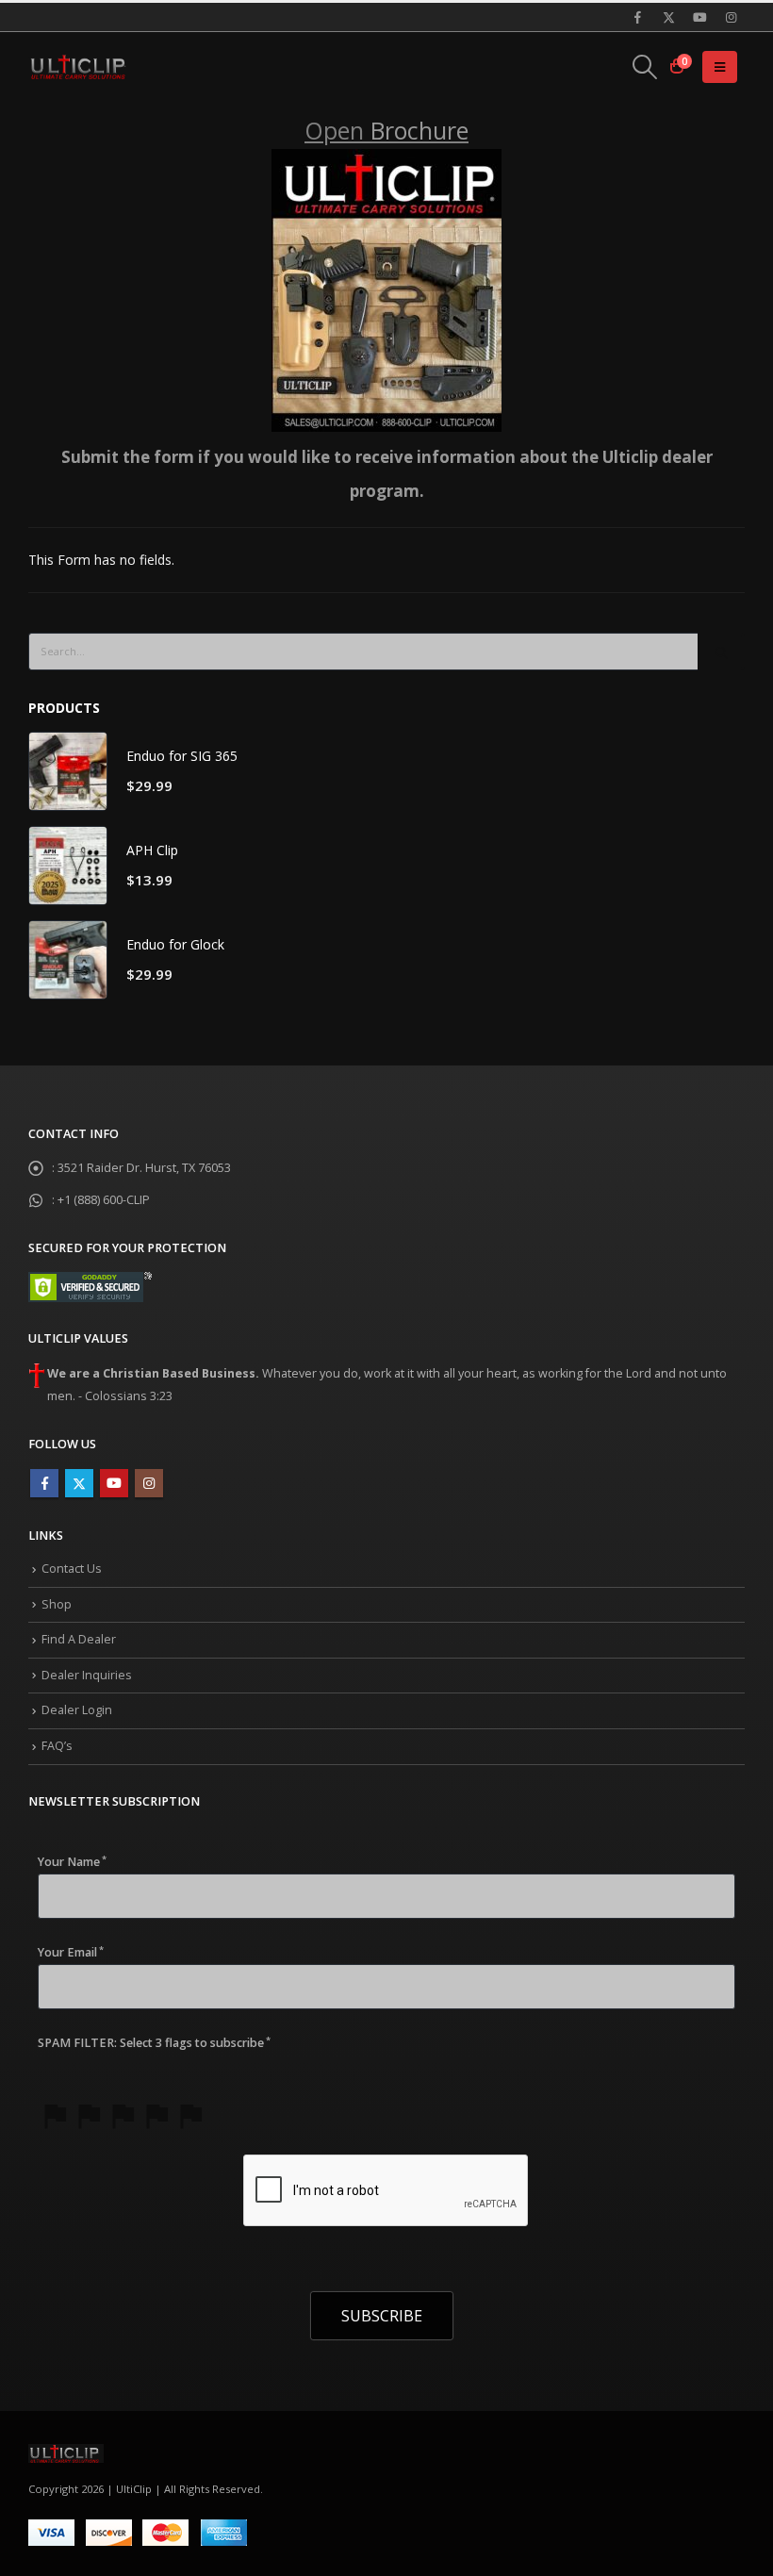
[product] (68, 771)
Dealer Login (77, 1710)
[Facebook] (637, 17)
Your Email (71, 1952)
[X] (668, 17)
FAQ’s (57, 1746)
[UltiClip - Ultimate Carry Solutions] (80, 67)
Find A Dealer (79, 1639)
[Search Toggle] (645, 67)
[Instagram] (731, 17)
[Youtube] (699, 17)
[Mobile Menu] (720, 67)
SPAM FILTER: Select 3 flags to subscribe (154, 2043)
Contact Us (72, 1569)
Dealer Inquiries (87, 1675)
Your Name (72, 1862)
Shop (57, 1604)
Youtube (114, 1483)
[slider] (123, 2115)
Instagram (149, 1483)
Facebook (44, 1483)
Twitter (79, 1483)
